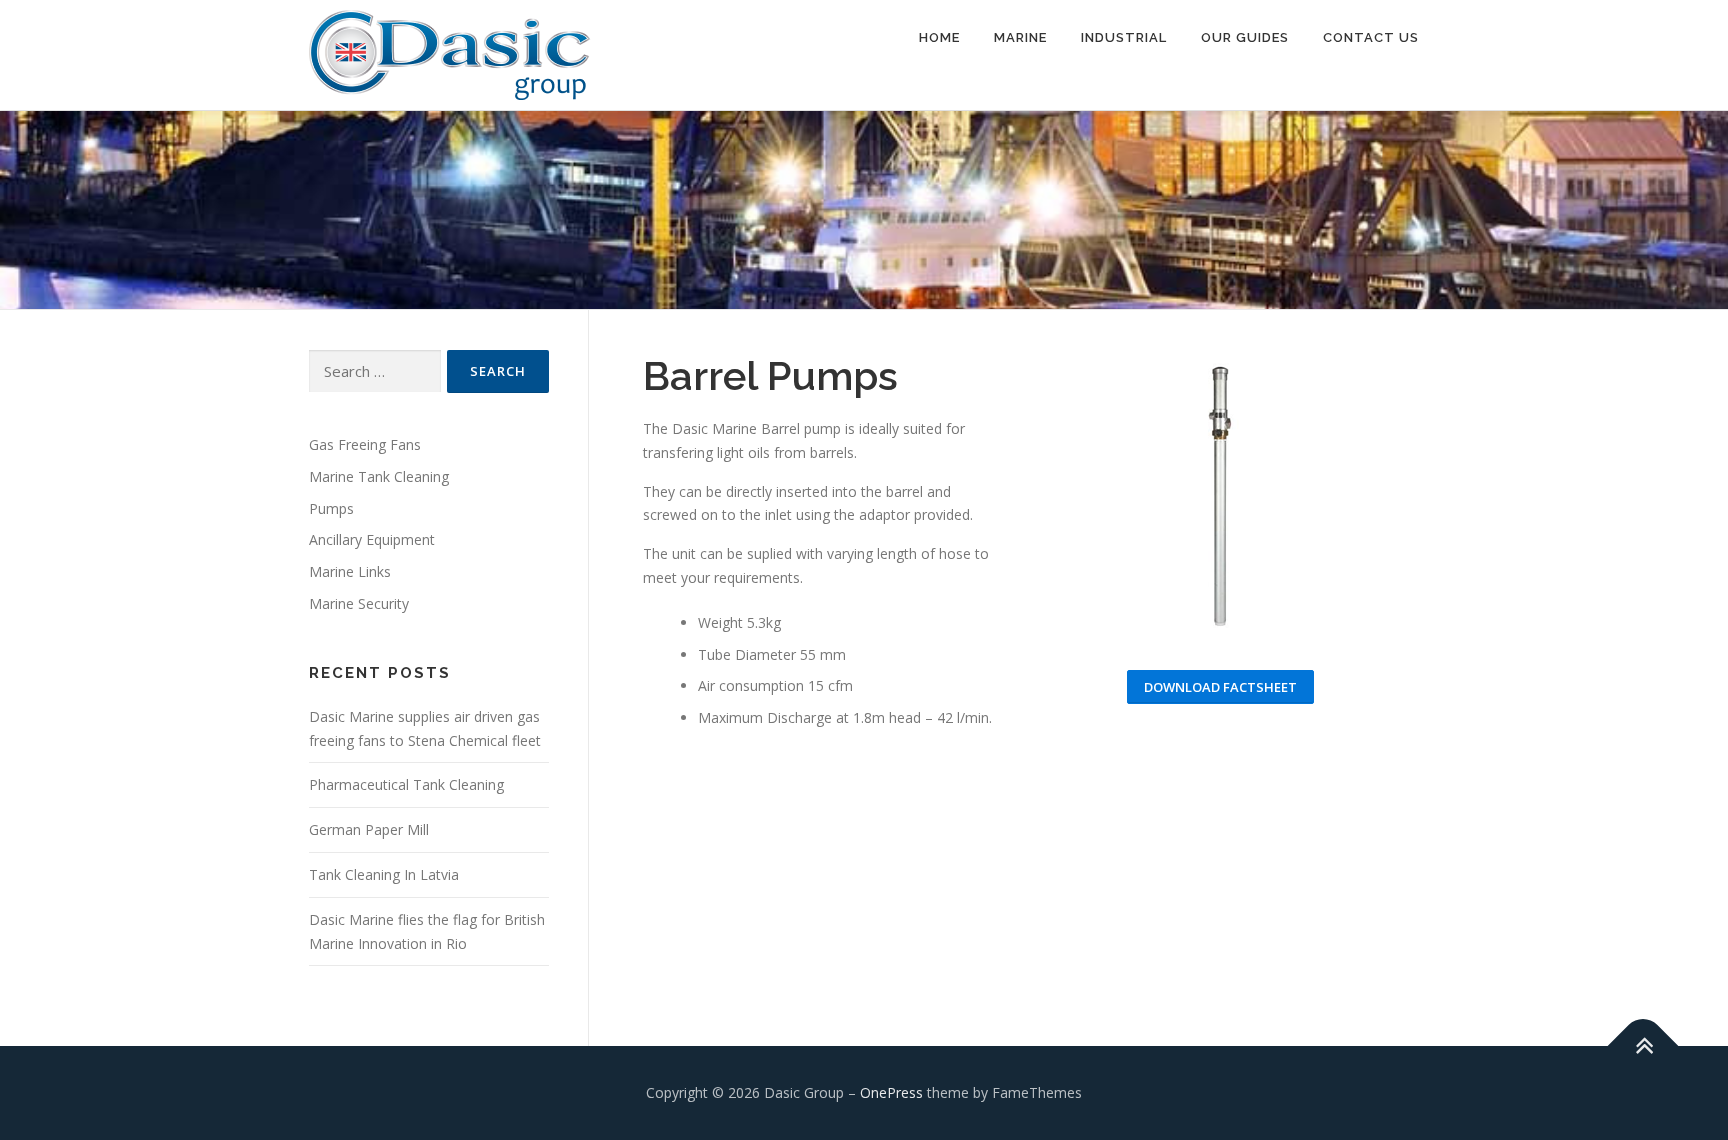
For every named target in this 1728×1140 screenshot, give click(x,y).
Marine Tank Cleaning (379, 476)
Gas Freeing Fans (365, 444)
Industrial (1124, 37)
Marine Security (359, 603)
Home (939, 37)
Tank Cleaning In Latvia (384, 874)
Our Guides (1245, 37)
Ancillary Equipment (372, 539)
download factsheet (1220, 687)
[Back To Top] (1643, 1046)
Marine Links (350, 571)
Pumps (331, 508)
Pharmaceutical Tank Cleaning (406, 784)
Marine (1020, 37)
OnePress (891, 1092)
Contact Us (1371, 37)
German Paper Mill (369, 829)
